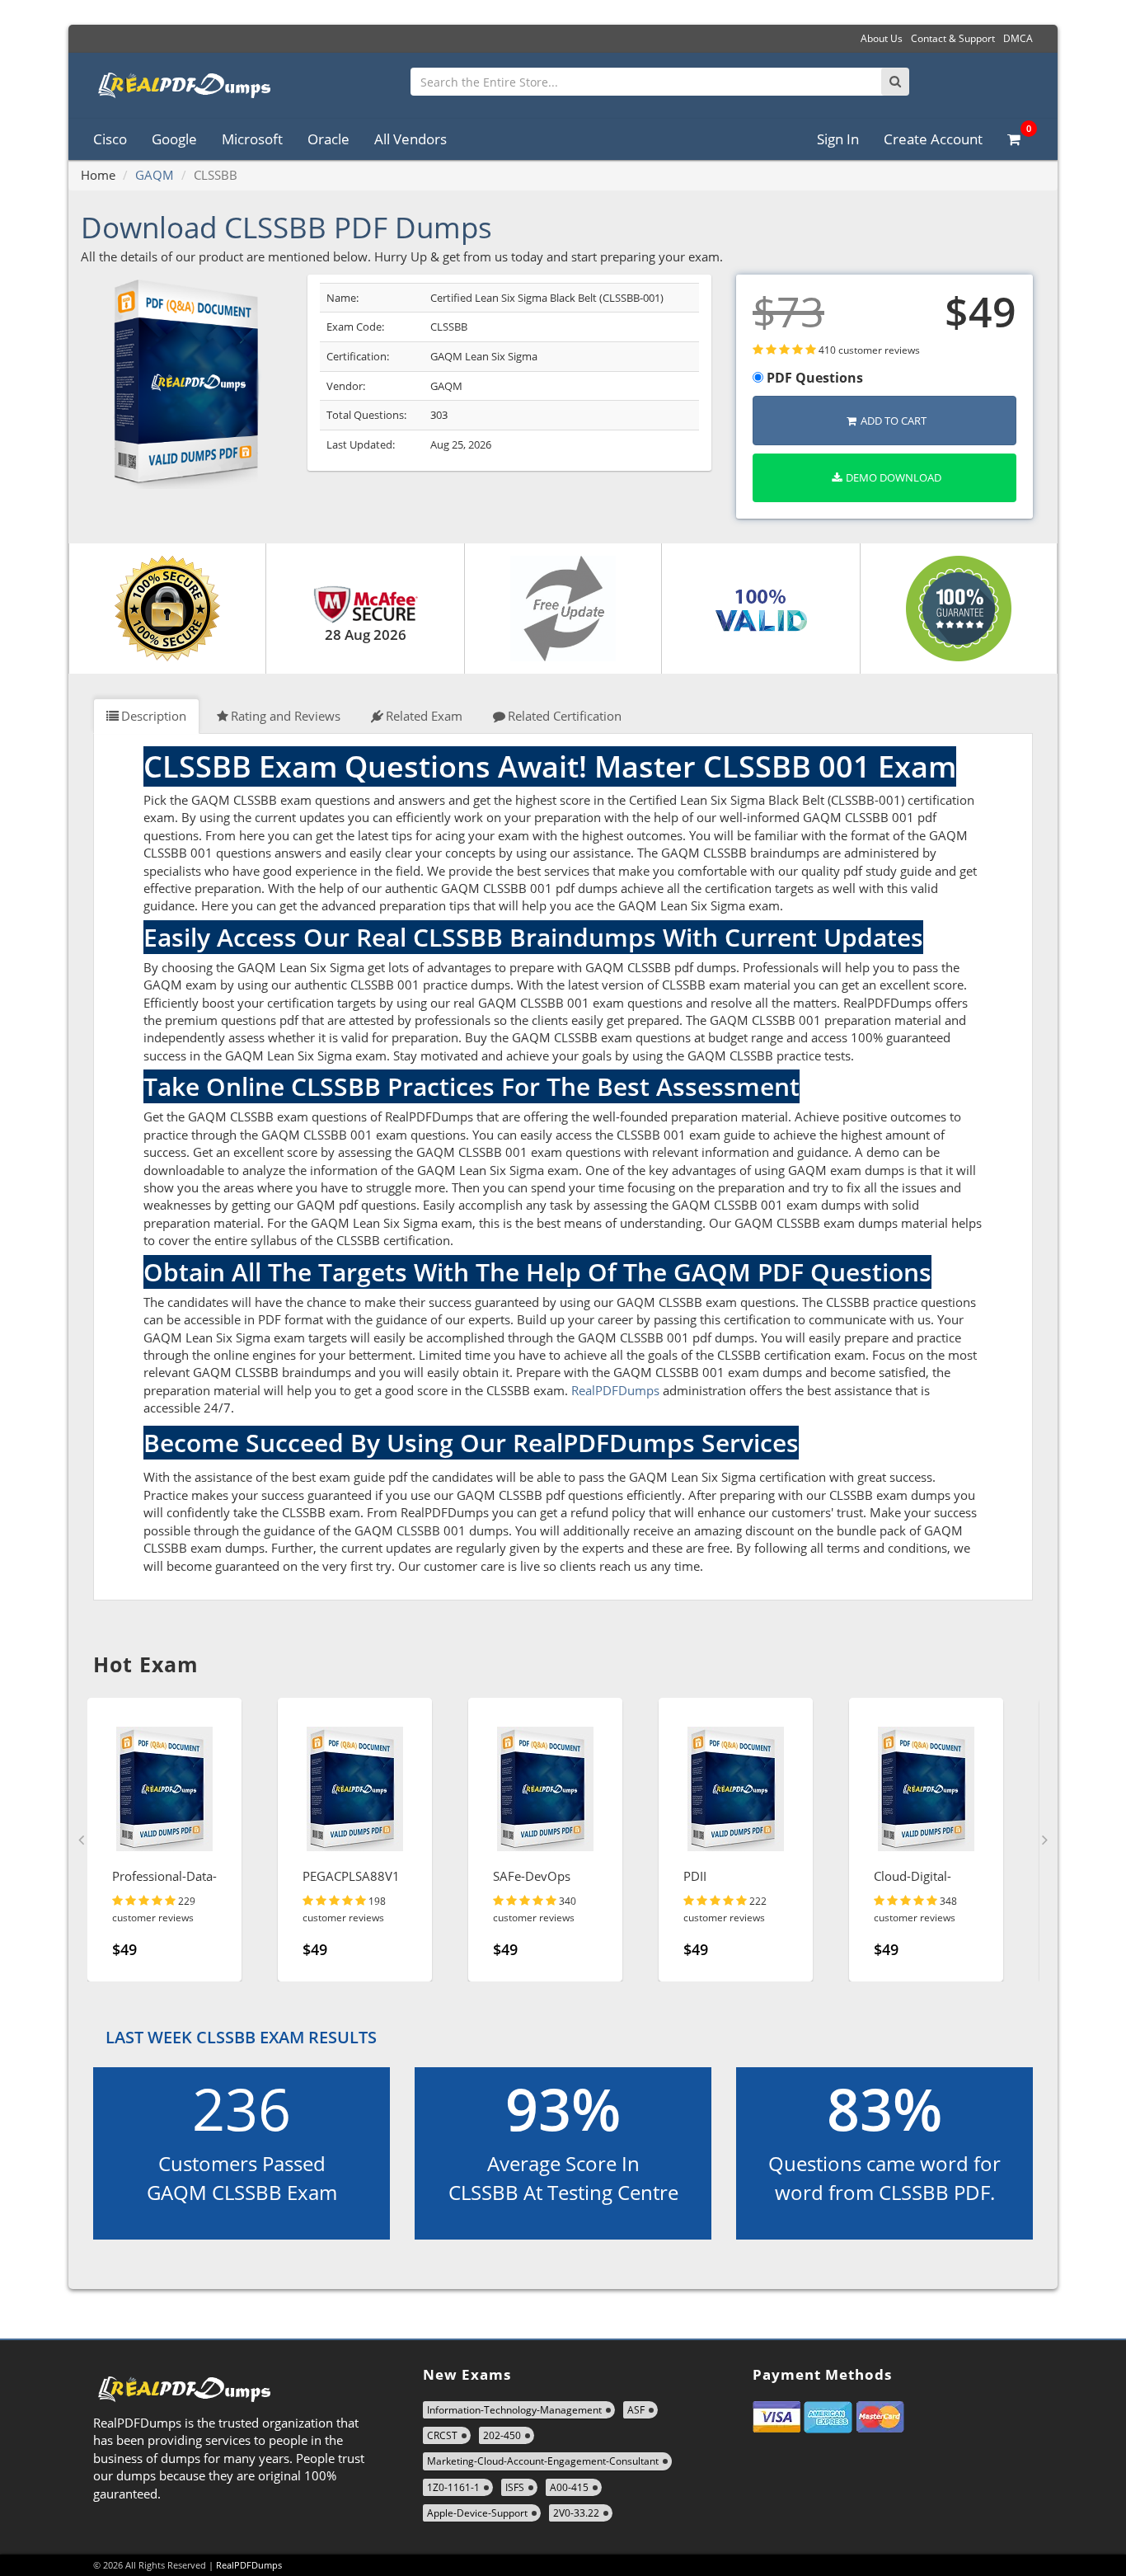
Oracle (328, 139)
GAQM (155, 175)
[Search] (895, 82)
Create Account (933, 139)
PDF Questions (813, 378)
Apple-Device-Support (477, 2513)
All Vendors (411, 139)
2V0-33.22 (576, 2513)
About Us (882, 38)
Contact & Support (953, 38)
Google (174, 139)
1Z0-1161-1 (453, 2487)
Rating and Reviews (286, 716)
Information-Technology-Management (514, 2410)
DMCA (1018, 38)
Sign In (838, 139)
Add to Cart (894, 421)
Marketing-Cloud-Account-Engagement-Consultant (543, 2461)
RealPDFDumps (615, 1390)
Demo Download (894, 477)
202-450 (502, 2435)
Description (154, 716)
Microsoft (252, 139)
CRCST (442, 2435)
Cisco (110, 139)
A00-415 (569, 2487)
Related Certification (565, 716)
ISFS (515, 2487)
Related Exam (424, 716)
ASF (636, 2410)
